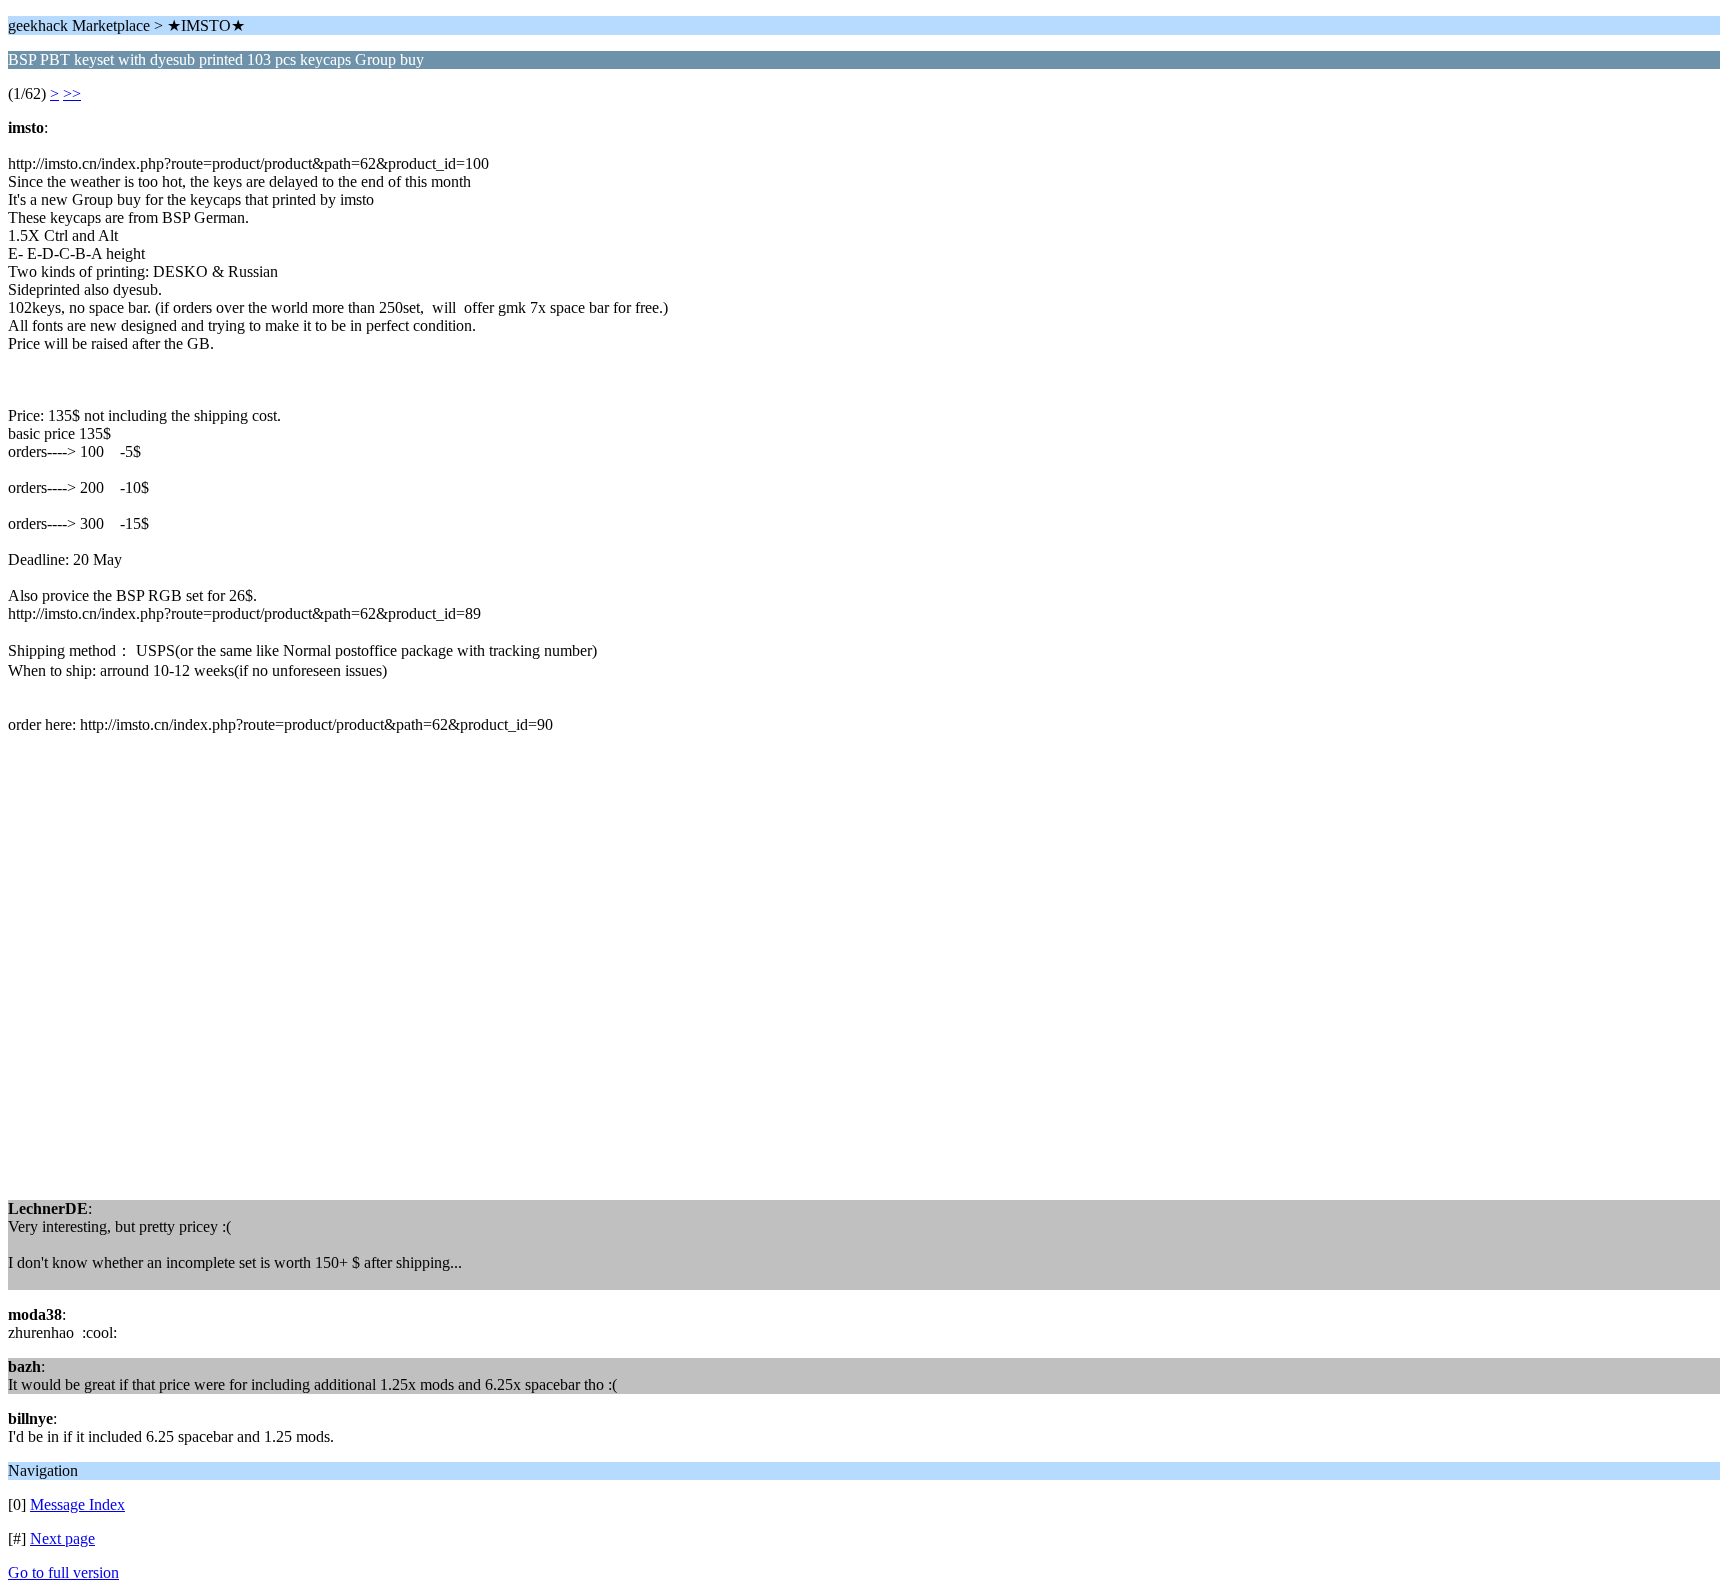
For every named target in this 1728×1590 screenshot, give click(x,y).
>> (72, 93)
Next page (62, 1538)
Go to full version (63, 1572)
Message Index (77, 1504)
